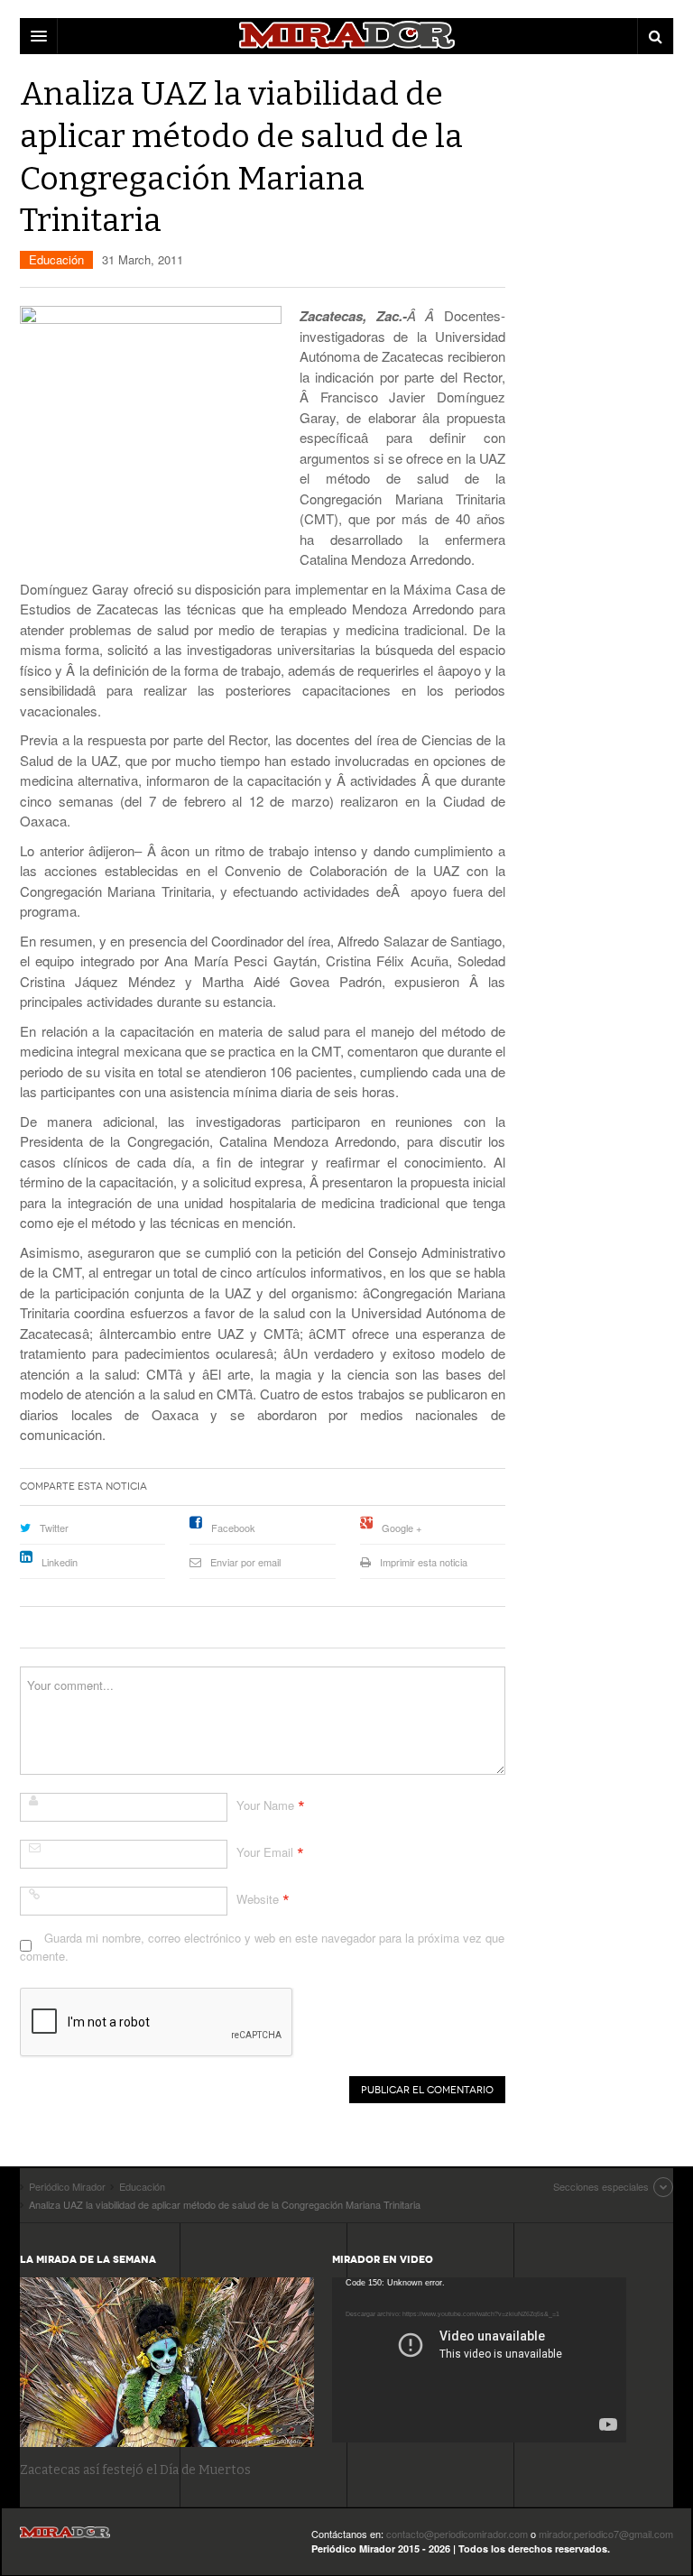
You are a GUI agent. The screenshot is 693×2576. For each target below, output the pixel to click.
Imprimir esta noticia (424, 1562)
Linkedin (60, 1562)
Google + (402, 1528)
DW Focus (346, 36)
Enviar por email (245, 1562)
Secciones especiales (601, 2186)
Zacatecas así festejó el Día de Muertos (135, 2470)
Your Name (265, 1805)
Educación (56, 259)
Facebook (233, 1528)
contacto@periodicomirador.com (457, 2534)
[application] (479, 2360)
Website (258, 1899)
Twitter (54, 1528)
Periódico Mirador (65, 2538)
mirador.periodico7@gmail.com (606, 2534)
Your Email (265, 1852)
